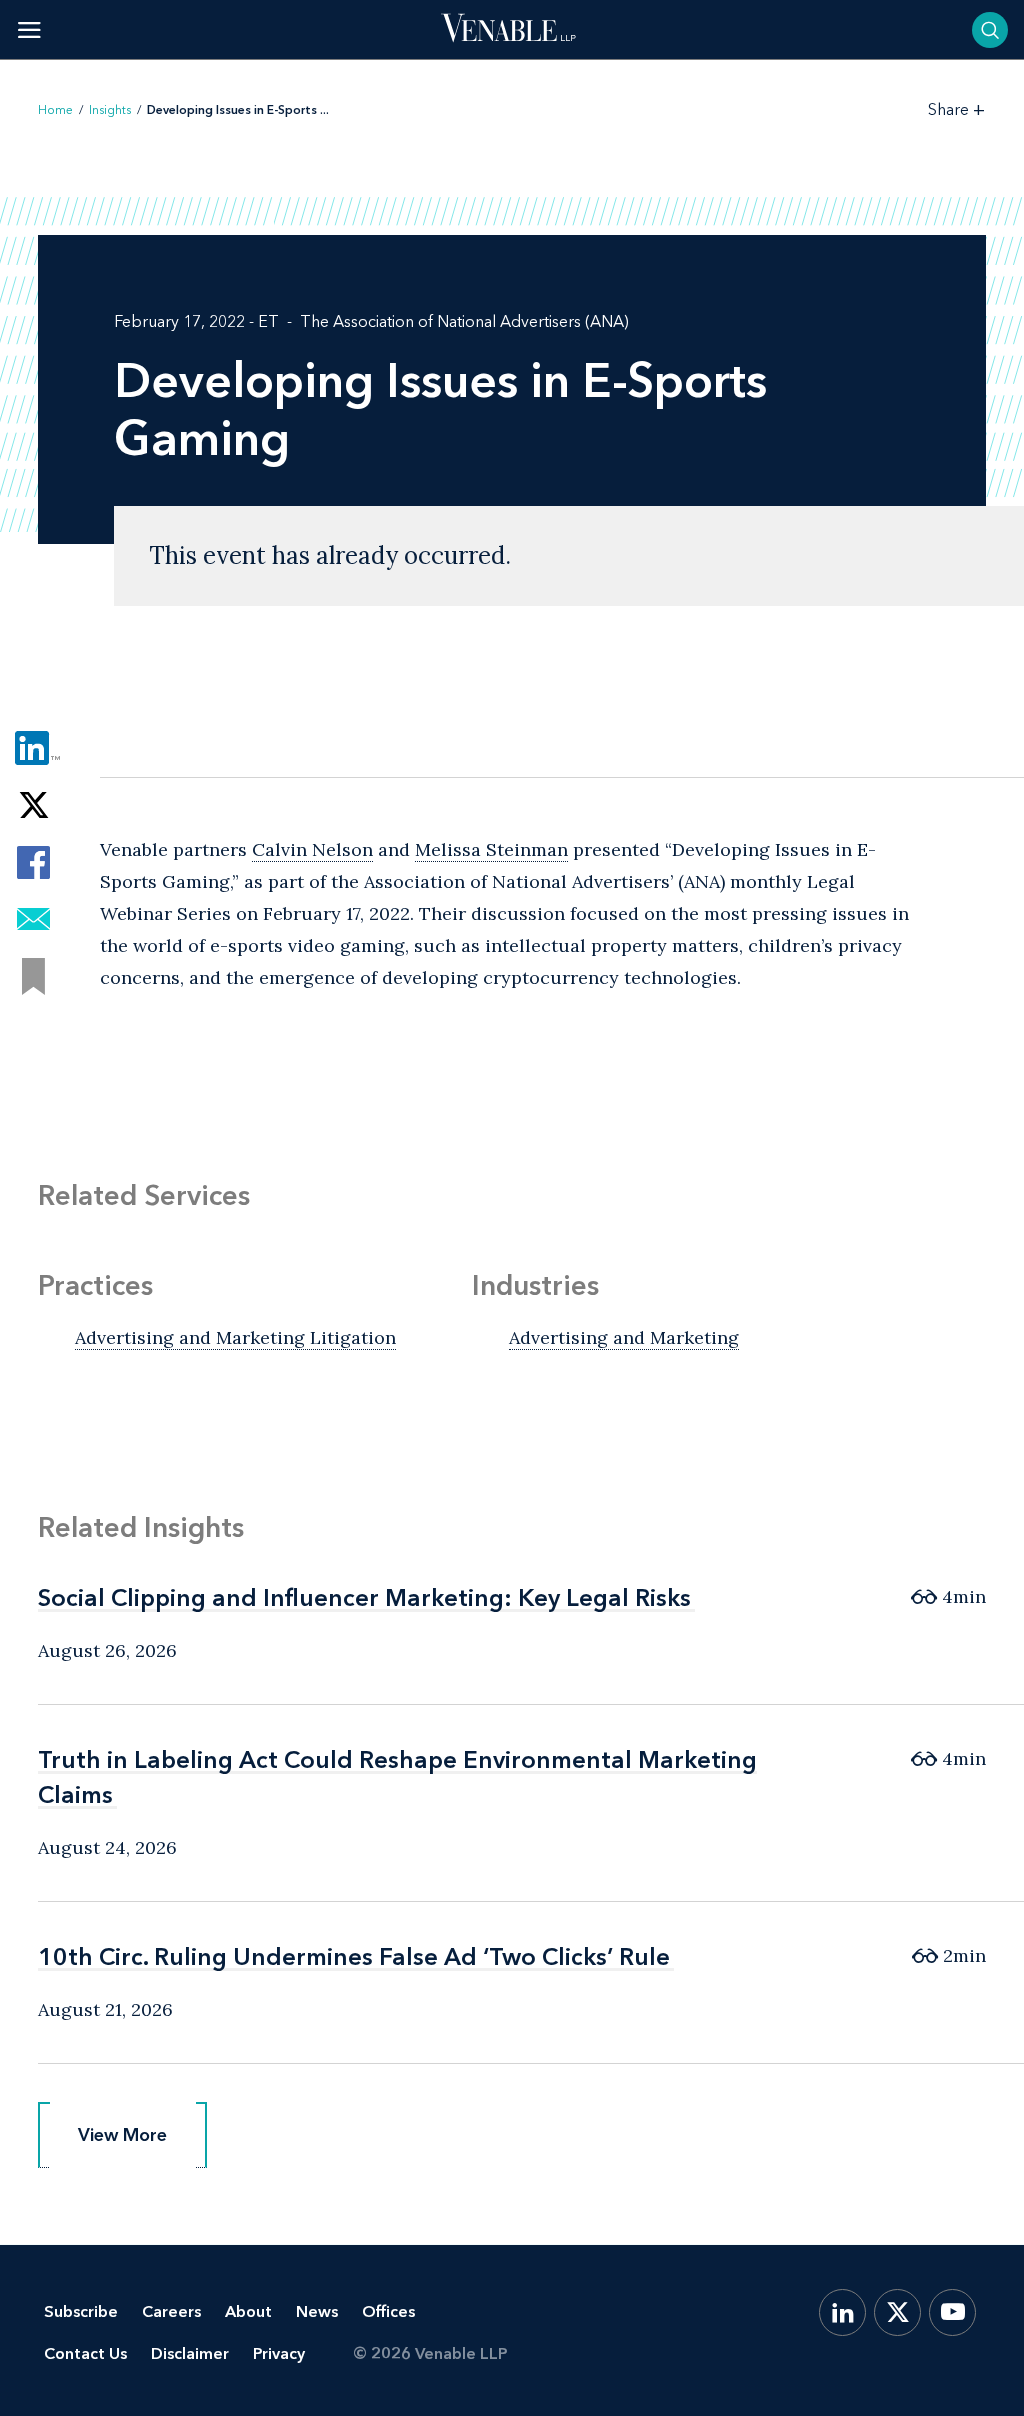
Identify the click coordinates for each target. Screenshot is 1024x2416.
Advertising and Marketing (624, 1337)
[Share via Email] (33, 919)
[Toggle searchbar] (990, 30)
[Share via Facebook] (33, 862)
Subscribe (81, 2311)
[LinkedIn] (842, 2312)
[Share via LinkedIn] (33, 748)
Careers (171, 2311)
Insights (110, 110)
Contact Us (85, 2353)
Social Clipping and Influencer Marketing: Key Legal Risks (364, 1597)
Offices (388, 2311)
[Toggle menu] (29, 29)
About (248, 2311)
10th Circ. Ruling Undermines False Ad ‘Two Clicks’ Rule (354, 1956)
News (317, 2311)
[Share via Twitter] (33, 805)
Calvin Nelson (312, 849)
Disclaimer (190, 2353)
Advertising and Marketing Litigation (235, 1337)
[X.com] (897, 2312)
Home (55, 110)
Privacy (279, 2353)
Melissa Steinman (491, 849)
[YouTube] (952, 2312)
